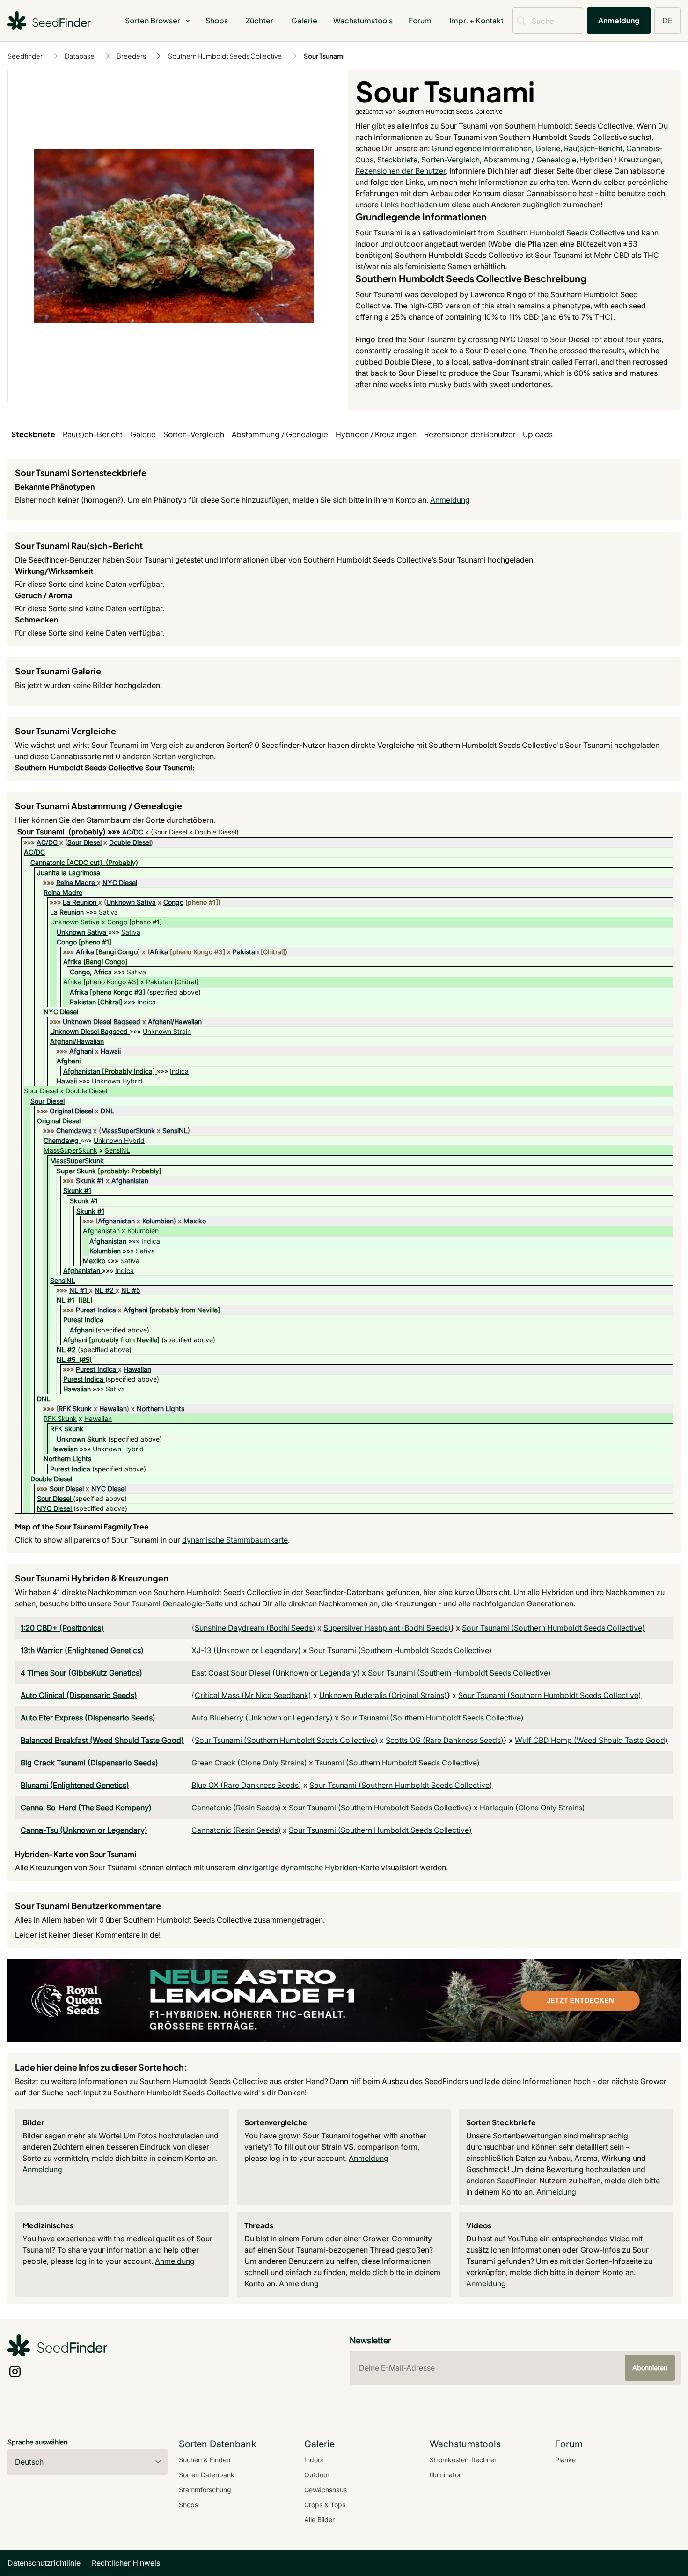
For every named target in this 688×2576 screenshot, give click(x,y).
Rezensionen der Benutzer (400, 171)
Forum (420, 20)
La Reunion (80, 902)
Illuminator (445, 2475)
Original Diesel (71, 1111)
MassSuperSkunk (128, 1131)
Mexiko (195, 1221)
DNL (107, 1111)
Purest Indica (96, 1310)
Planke (565, 2460)
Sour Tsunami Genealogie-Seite (168, 1603)
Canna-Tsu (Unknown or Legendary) (84, 1830)
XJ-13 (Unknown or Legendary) (246, 1650)
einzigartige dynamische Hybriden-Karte (308, 1867)
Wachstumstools (363, 20)
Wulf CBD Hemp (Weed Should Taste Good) (591, 1740)
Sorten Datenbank (207, 2475)
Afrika (85, 952)
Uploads (538, 434)
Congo (173, 902)
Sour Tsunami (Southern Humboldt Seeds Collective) (553, 1628)
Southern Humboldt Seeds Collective (225, 56)
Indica (146, 1002)
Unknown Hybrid (117, 1081)
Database (80, 56)
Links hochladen (409, 205)
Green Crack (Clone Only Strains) (249, 1763)
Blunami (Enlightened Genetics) (75, 1785)
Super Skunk (76, 1171)
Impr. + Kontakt (476, 20)
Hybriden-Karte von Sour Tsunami (76, 1854)
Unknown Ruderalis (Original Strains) (383, 1695)
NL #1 (78, 1290)
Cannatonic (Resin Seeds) (236, 1808)
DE (667, 20)
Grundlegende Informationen (482, 148)
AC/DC (133, 832)
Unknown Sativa (131, 902)
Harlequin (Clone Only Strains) (532, 1808)
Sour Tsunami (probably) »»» (70, 832)
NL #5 (131, 1290)
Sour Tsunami (324, 56)
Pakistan (246, 952)
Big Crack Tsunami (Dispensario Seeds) (89, 1763)
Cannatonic (48, 862)
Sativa (108, 912)
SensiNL (175, 1131)
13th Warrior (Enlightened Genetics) (82, 1650)
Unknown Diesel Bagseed (102, 1021)
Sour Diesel (170, 832)
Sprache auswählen (37, 2442)
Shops (217, 20)
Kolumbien (158, 1221)
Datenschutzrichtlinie (44, 2563)
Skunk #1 (90, 1181)
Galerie (304, 20)
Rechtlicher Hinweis (126, 2563)
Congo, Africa (91, 972)
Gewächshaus (326, 2490)
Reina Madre (76, 882)
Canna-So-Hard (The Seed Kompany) (86, 1808)
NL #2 (104, 1290)
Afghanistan (82, 1071)
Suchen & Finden (205, 2460)
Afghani (81, 1051)
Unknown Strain (167, 1031)
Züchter (260, 20)
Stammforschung (205, 2490)
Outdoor (317, 2475)
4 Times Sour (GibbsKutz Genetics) (81, 1673)
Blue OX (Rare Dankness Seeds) (246, 1785)
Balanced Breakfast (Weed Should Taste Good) (102, 1740)
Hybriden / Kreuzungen (620, 160)
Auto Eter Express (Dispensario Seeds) (88, 1718)
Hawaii (111, 1051)
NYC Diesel (120, 882)
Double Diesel (216, 832)
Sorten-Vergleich (450, 160)
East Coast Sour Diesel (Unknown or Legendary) (276, 1673)
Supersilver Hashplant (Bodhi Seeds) (387, 1628)
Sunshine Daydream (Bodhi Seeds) (255, 1628)
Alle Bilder (319, 2520)
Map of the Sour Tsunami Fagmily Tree (82, 1526)
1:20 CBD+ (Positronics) (62, 1628)
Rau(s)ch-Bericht (593, 148)
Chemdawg (74, 1131)
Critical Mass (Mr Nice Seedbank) (253, 1695)
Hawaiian (137, 1369)
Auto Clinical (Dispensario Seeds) (79, 1695)
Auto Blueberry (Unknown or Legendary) (262, 1718)
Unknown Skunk (81, 1439)
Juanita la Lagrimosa (69, 873)
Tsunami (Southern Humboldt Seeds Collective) (397, 1763)
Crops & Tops (325, 2505)
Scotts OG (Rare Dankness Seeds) (445, 1740)
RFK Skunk (75, 1409)
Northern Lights (161, 1409)
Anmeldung (619, 20)
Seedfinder (25, 56)
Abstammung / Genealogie (530, 160)
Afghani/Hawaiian (175, 1021)
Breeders (131, 56)
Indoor (314, 2460)
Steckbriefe (397, 160)
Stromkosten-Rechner (463, 2460)
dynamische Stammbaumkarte (235, 1540)
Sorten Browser (153, 20)
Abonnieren (650, 2367)
